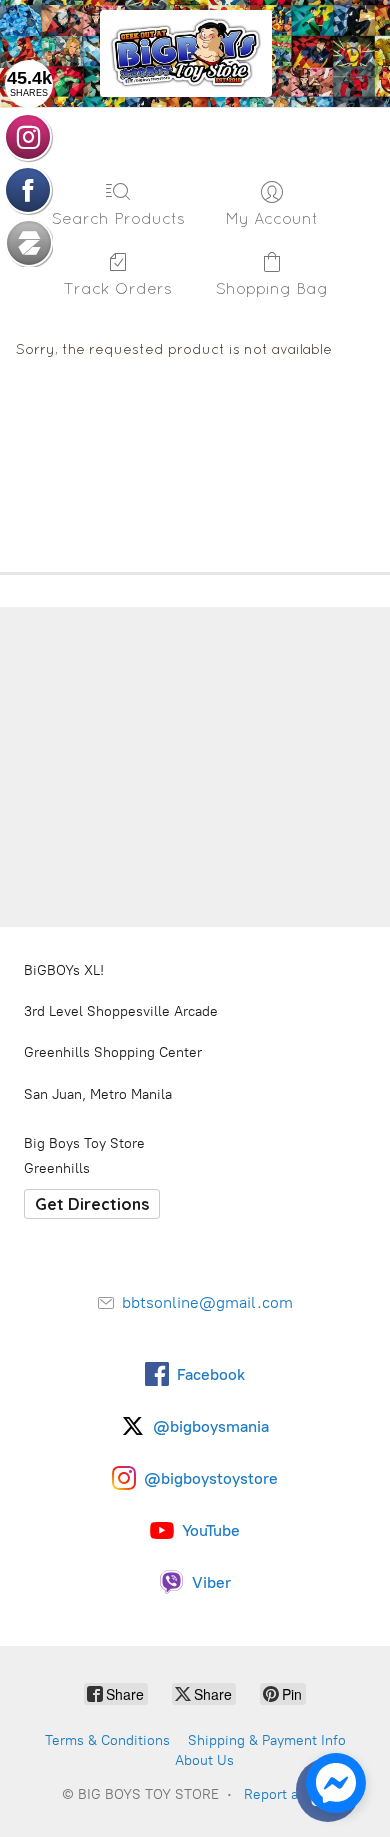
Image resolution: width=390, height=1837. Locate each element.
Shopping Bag (272, 288)
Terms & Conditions (107, 1740)
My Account (271, 218)
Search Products (118, 218)
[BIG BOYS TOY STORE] (186, 53)
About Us (204, 1760)
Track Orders (118, 288)
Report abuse (286, 1794)
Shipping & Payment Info (267, 1740)
